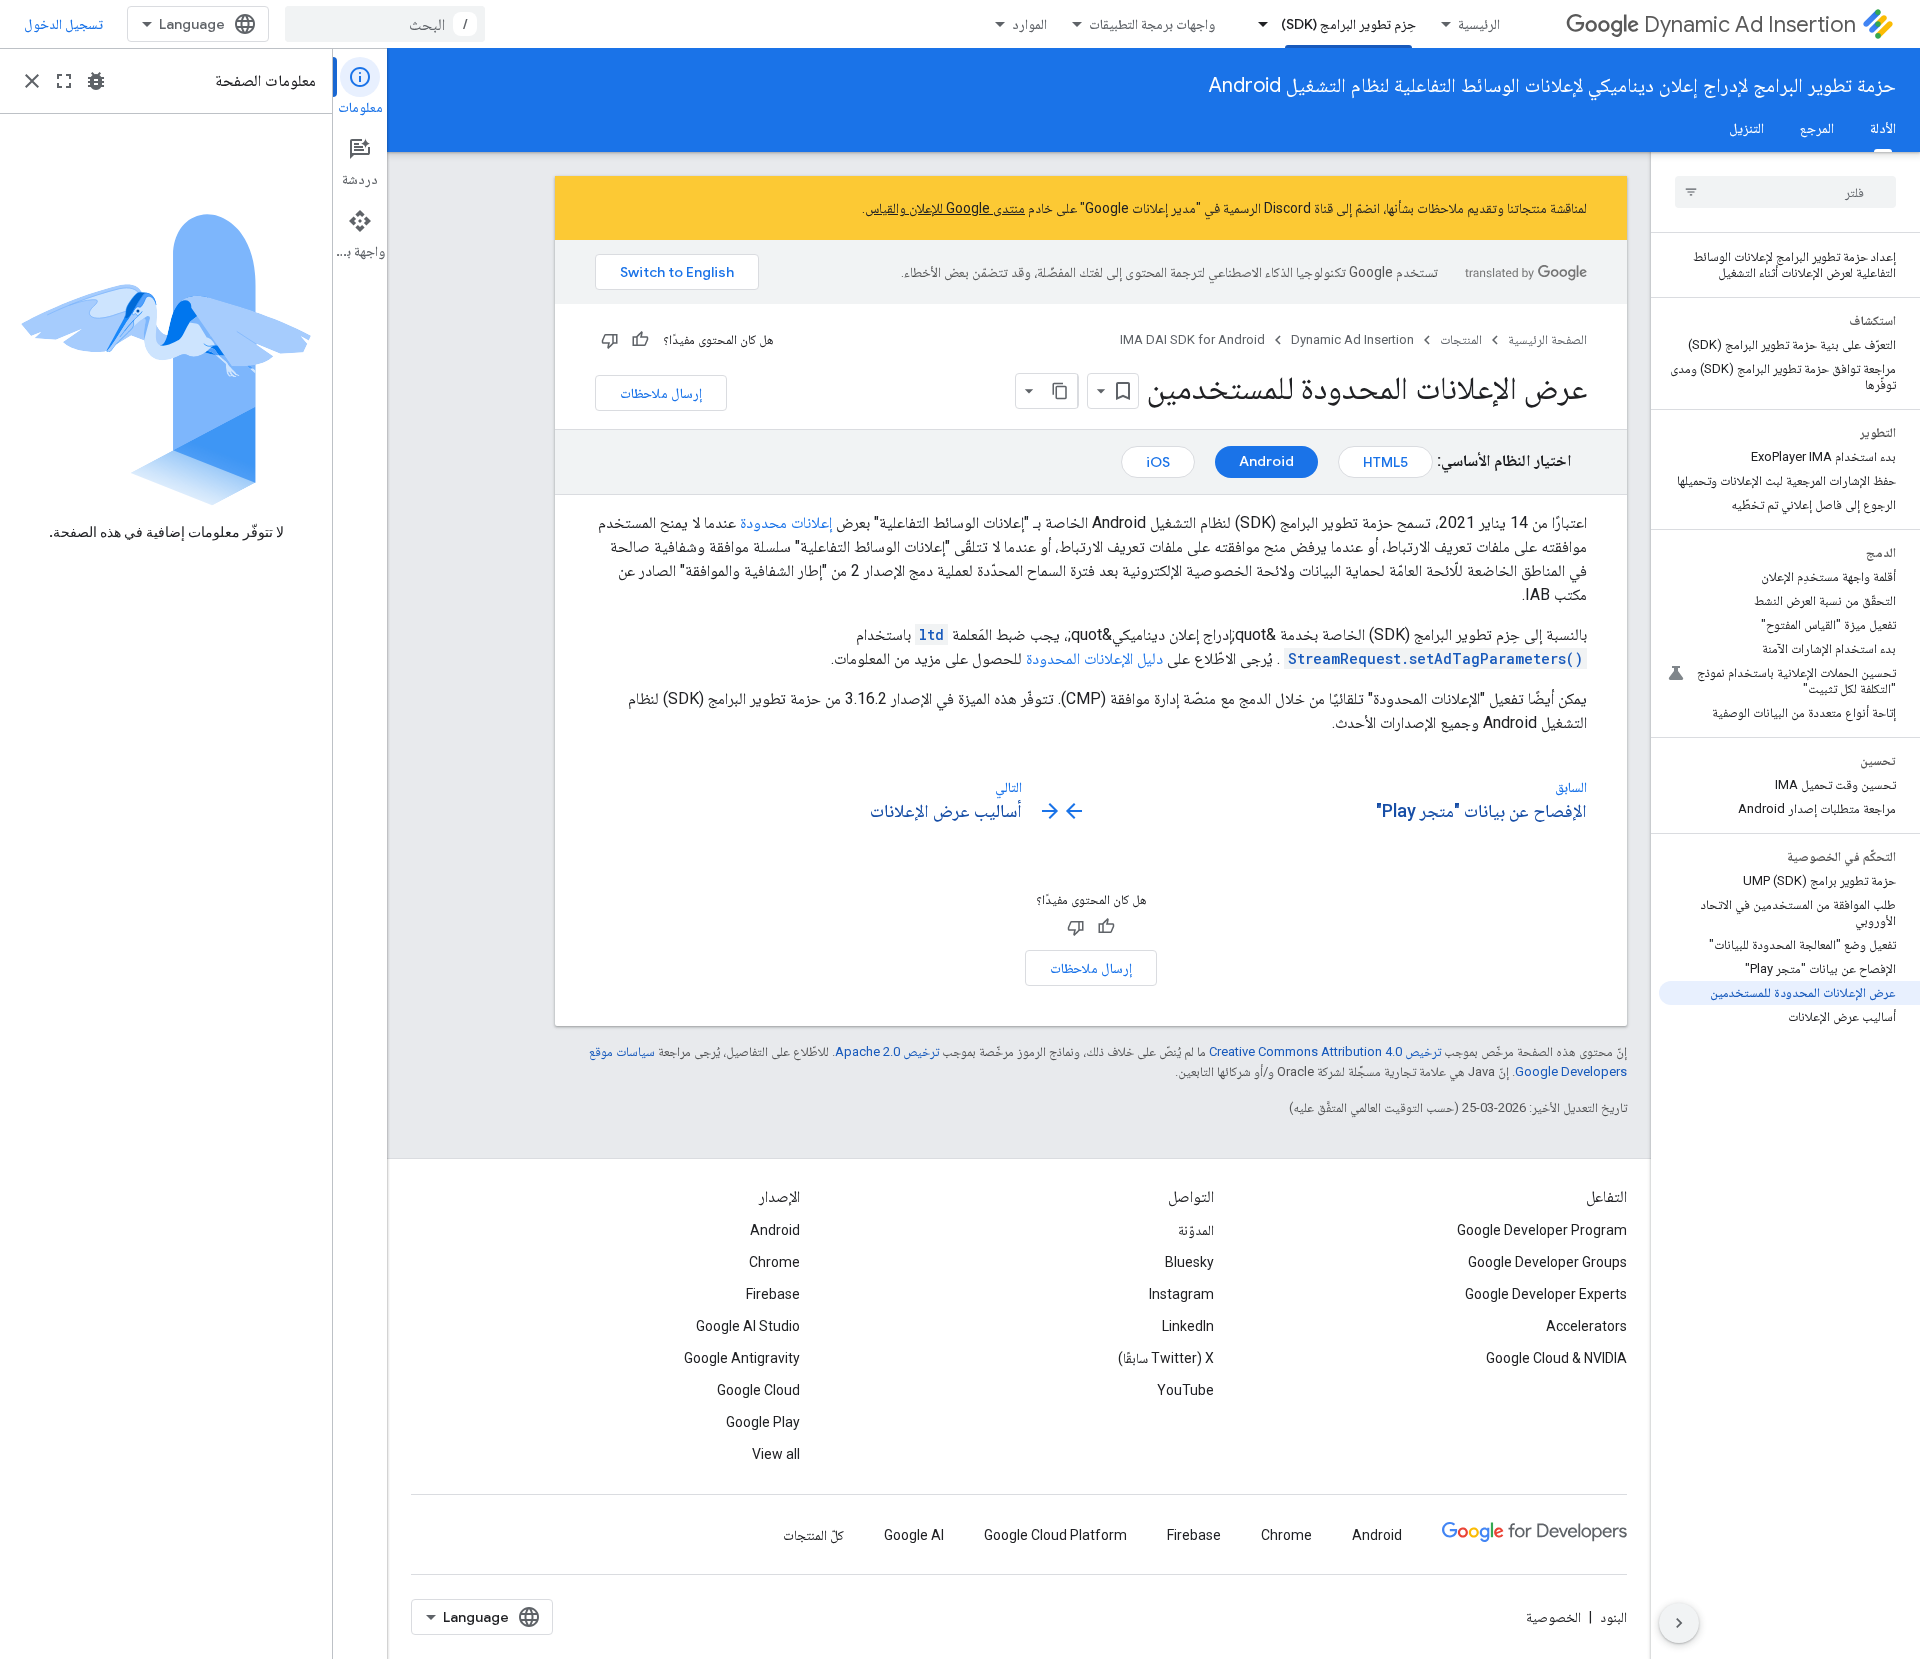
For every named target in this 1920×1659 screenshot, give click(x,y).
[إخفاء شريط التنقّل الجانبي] (1679, 1623)
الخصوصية (1553, 1617)
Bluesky (1189, 1262)
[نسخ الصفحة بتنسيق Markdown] (1060, 391)
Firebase (773, 1294)
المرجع (1817, 128)
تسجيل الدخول (63, 24)
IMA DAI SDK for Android (1192, 339)
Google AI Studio (748, 1326)
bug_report (96, 81)
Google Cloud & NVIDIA (1556, 1358)
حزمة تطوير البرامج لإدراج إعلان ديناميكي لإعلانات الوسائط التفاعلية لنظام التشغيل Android (1552, 85)
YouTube (1185, 1390)
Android (1266, 461)
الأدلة (1883, 128)
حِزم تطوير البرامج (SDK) (1348, 24)
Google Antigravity (742, 1358)
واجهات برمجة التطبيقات (1152, 24)
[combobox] (385, 24)
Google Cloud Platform (1055, 1535)
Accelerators (1586, 1326)
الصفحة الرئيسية (1547, 339)
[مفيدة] (640, 340)
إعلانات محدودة (786, 522)
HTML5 (1385, 462)
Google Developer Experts (1546, 1294)
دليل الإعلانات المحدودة (1094, 658)
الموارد (1029, 24)
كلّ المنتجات (813, 1535)
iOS (1158, 462)
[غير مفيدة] (610, 340)
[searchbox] (1785, 192)
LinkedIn (1188, 1326)
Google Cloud (758, 1390)
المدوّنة (1196, 1230)
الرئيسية (1479, 24)
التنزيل (1746, 128)
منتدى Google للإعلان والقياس (945, 208)
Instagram (1181, 1294)
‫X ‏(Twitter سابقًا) (1166, 1358)
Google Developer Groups (1547, 1262)
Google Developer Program (1542, 1230)
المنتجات (1461, 339)
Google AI (914, 1535)
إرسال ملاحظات (661, 393)
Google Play (763, 1422)
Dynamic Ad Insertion (1750, 24)
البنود (1613, 1617)
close (32, 81)
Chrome (774, 1262)
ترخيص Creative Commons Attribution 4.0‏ (1325, 1051)
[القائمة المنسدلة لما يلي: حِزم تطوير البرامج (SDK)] (1257, 24)
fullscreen (64, 81)
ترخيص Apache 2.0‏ (887, 1051)
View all (776, 1454)
